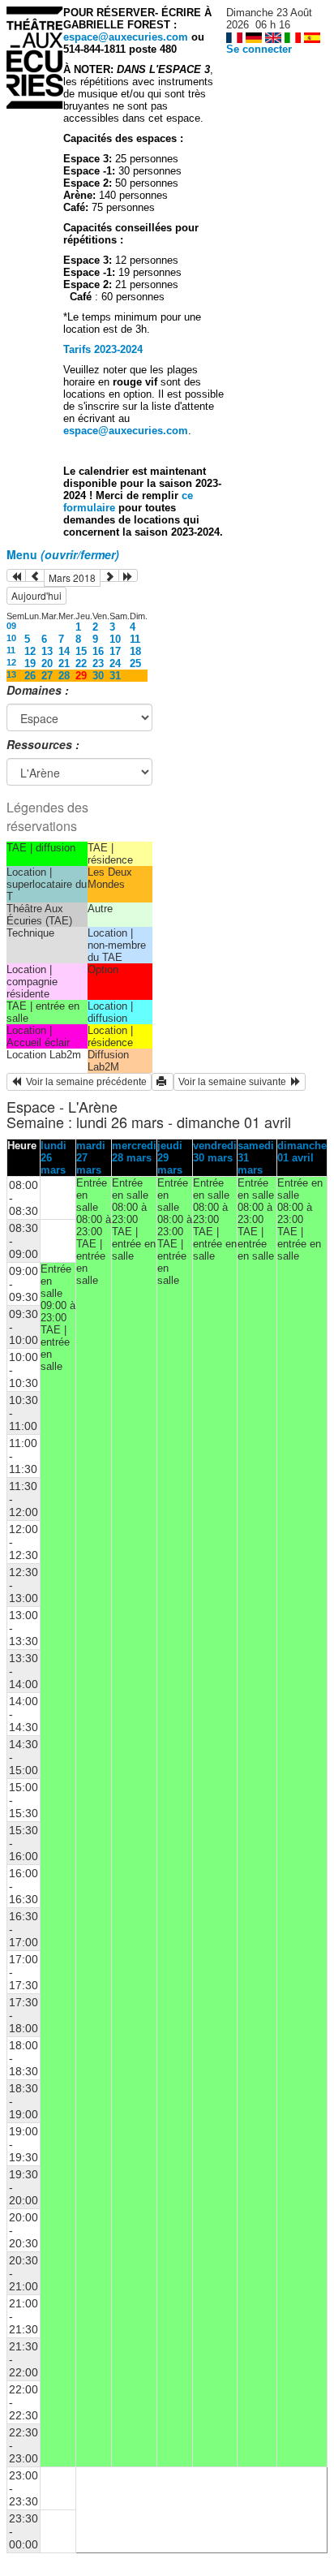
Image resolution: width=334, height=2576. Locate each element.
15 (81, 651)
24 (115, 663)
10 (11, 638)
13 (47, 651)
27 (47, 676)
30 (98, 676)
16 (98, 651)
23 (98, 663)
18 (135, 651)
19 (30, 663)
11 (135, 639)
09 (11, 626)
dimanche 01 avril (302, 1152)
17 (115, 651)
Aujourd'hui (36, 595)
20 (47, 663)
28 (64, 676)
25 (135, 663)
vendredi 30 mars (215, 1152)
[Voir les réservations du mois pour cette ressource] (35, 575)
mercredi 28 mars (134, 1152)
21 (64, 663)
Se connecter (259, 49)
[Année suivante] (128, 575)
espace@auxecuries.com (126, 37)
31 (115, 676)
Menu (63, 554)
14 (64, 651)
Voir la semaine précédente (84, 1082)
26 (30, 676)
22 (81, 663)
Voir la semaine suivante (235, 1082)
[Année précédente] (16, 575)
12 (30, 651)
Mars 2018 (72, 577)
